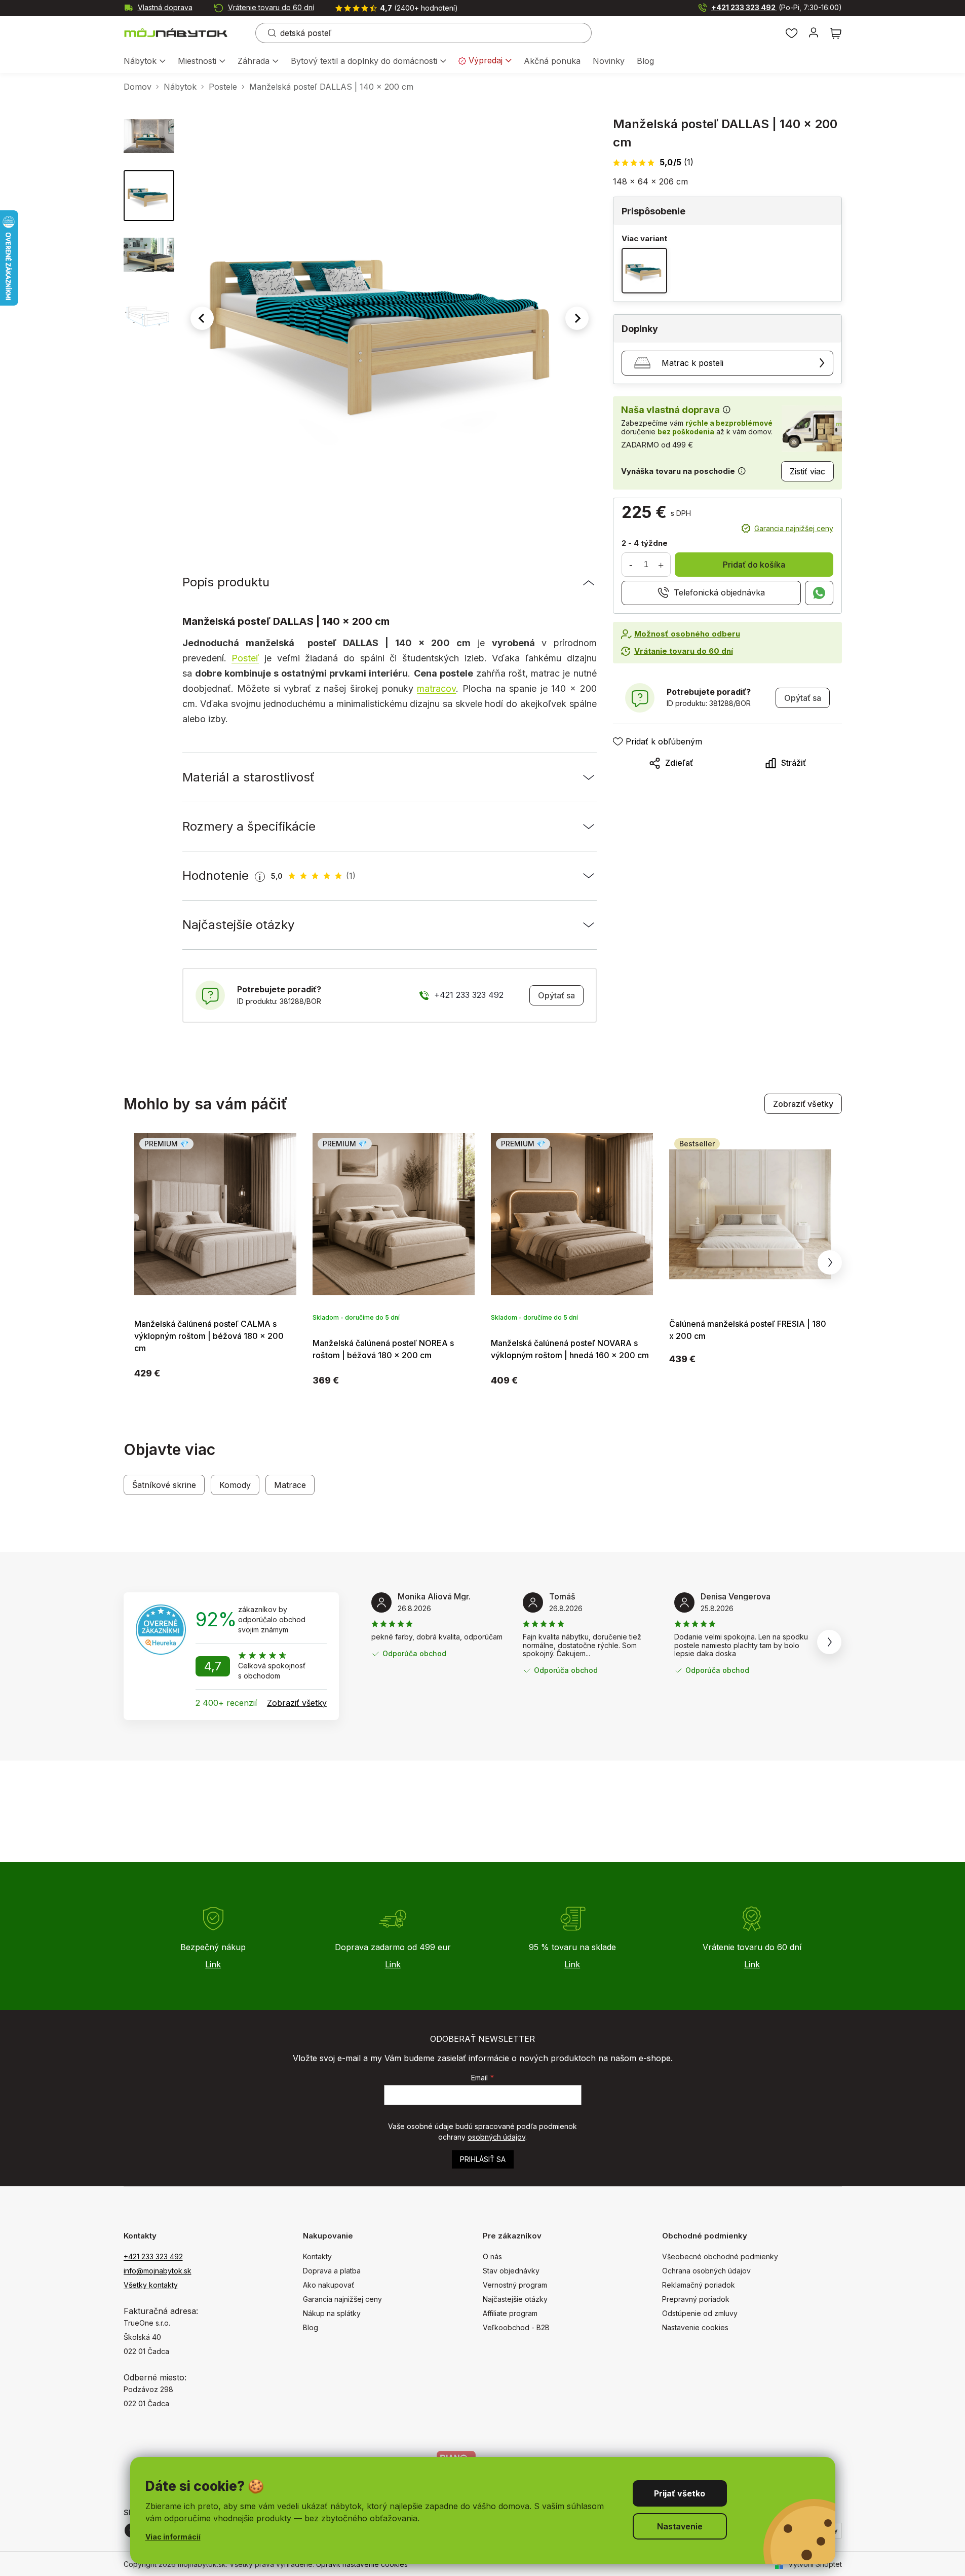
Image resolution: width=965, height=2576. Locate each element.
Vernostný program (515, 2285)
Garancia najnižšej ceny (794, 528)
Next (830, 1262)
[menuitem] (145, 62)
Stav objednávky (511, 2271)
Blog (311, 2327)
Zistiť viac (807, 471)
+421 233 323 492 (777, 7)
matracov (436, 688)
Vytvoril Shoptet (815, 2564)
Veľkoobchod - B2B (516, 2327)
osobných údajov (496, 2137)
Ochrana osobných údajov (706, 2271)
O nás (492, 2256)
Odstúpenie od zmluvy (700, 2313)
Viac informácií (173, 2537)
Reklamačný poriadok (699, 2285)
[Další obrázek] (577, 318)
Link (213, 1964)
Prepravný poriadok (696, 2299)
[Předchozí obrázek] (202, 318)
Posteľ (245, 658)
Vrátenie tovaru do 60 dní (271, 7)
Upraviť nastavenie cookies (362, 2564)
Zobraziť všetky (803, 1104)
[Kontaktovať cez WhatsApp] (819, 593)
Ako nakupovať (329, 2285)
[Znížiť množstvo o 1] (631, 565)
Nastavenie (680, 2526)
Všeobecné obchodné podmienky (720, 2256)
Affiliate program (510, 2313)
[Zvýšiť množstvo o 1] (661, 565)
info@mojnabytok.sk (158, 2271)
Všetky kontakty (151, 2285)
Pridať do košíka (754, 565)
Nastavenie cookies (695, 2327)
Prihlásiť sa (483, 2159)
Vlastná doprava (165, 7)
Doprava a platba (332, 2271)
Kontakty (317, 2256)
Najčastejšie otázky (515, 2299)
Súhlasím (680, 2493)
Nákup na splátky (332, 2313)
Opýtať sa (556, 995)
